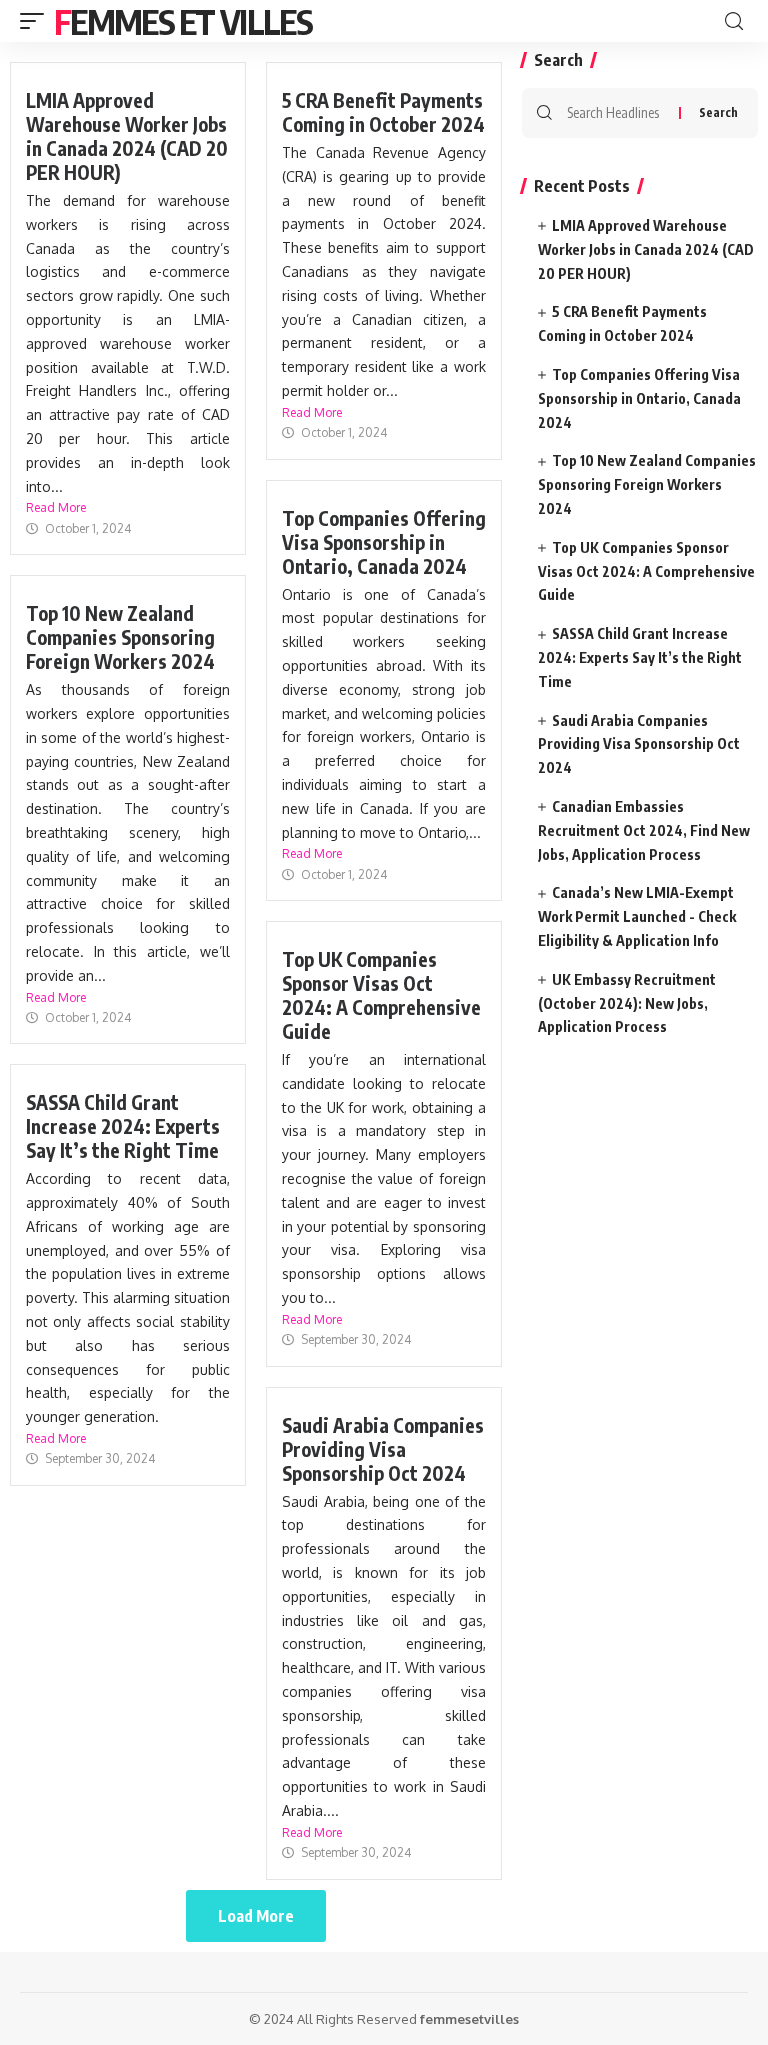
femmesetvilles (469, 2019)
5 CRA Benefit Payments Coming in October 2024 (383, 112)
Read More (56, 507)
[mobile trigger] (37, 21)
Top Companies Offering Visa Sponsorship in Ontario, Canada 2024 (384, 542)
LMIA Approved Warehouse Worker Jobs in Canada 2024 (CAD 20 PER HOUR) (127, 136)
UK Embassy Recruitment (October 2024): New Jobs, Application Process (627, 1003)
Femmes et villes (183, 21)
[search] (734, 21)
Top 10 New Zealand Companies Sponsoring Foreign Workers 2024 (120, 637)
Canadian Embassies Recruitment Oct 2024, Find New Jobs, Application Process (644, 830)
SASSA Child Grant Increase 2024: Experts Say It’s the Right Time (123, 1126)
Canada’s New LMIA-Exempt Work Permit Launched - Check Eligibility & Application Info (637, 916)
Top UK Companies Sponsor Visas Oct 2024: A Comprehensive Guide (381, 995)
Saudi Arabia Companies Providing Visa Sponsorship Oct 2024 (383, 1449)
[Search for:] (615, 113)
